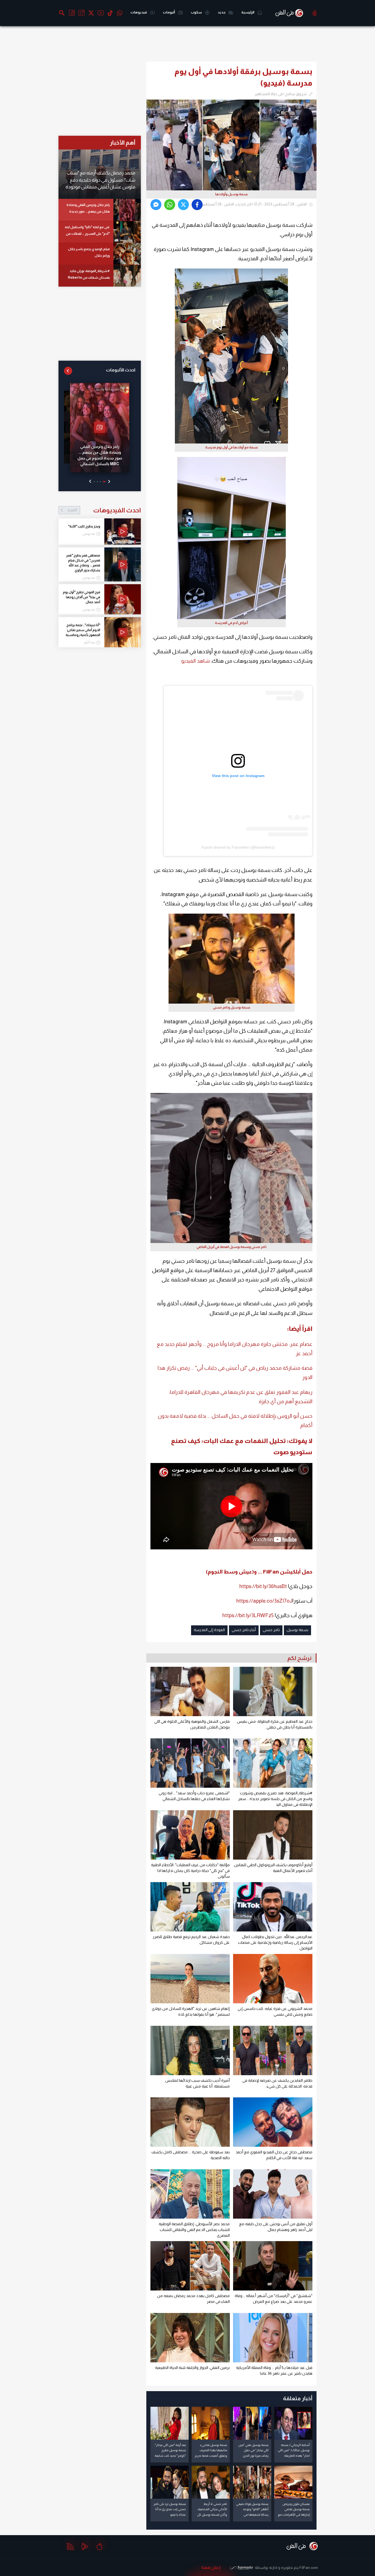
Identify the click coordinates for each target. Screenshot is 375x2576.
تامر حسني (271, 1630)
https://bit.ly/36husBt (263, 1586)
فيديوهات (139, 12)
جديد (222, 12)
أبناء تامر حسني (244, 1630)
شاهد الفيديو (195, 661)
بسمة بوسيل (297, 1630)
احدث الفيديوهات (104, 510)
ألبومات (169, 12)
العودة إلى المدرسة (209, 1630)
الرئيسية (248, 12)
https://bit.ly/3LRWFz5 (248, 1615)
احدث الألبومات (121, 370)
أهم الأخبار (123, 142)
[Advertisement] (344, 114)
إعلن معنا (211, 2567)
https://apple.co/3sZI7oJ (264, 1601)
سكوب (197, 12)
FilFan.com (309, 2567)
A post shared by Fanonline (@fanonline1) (238, 847)
